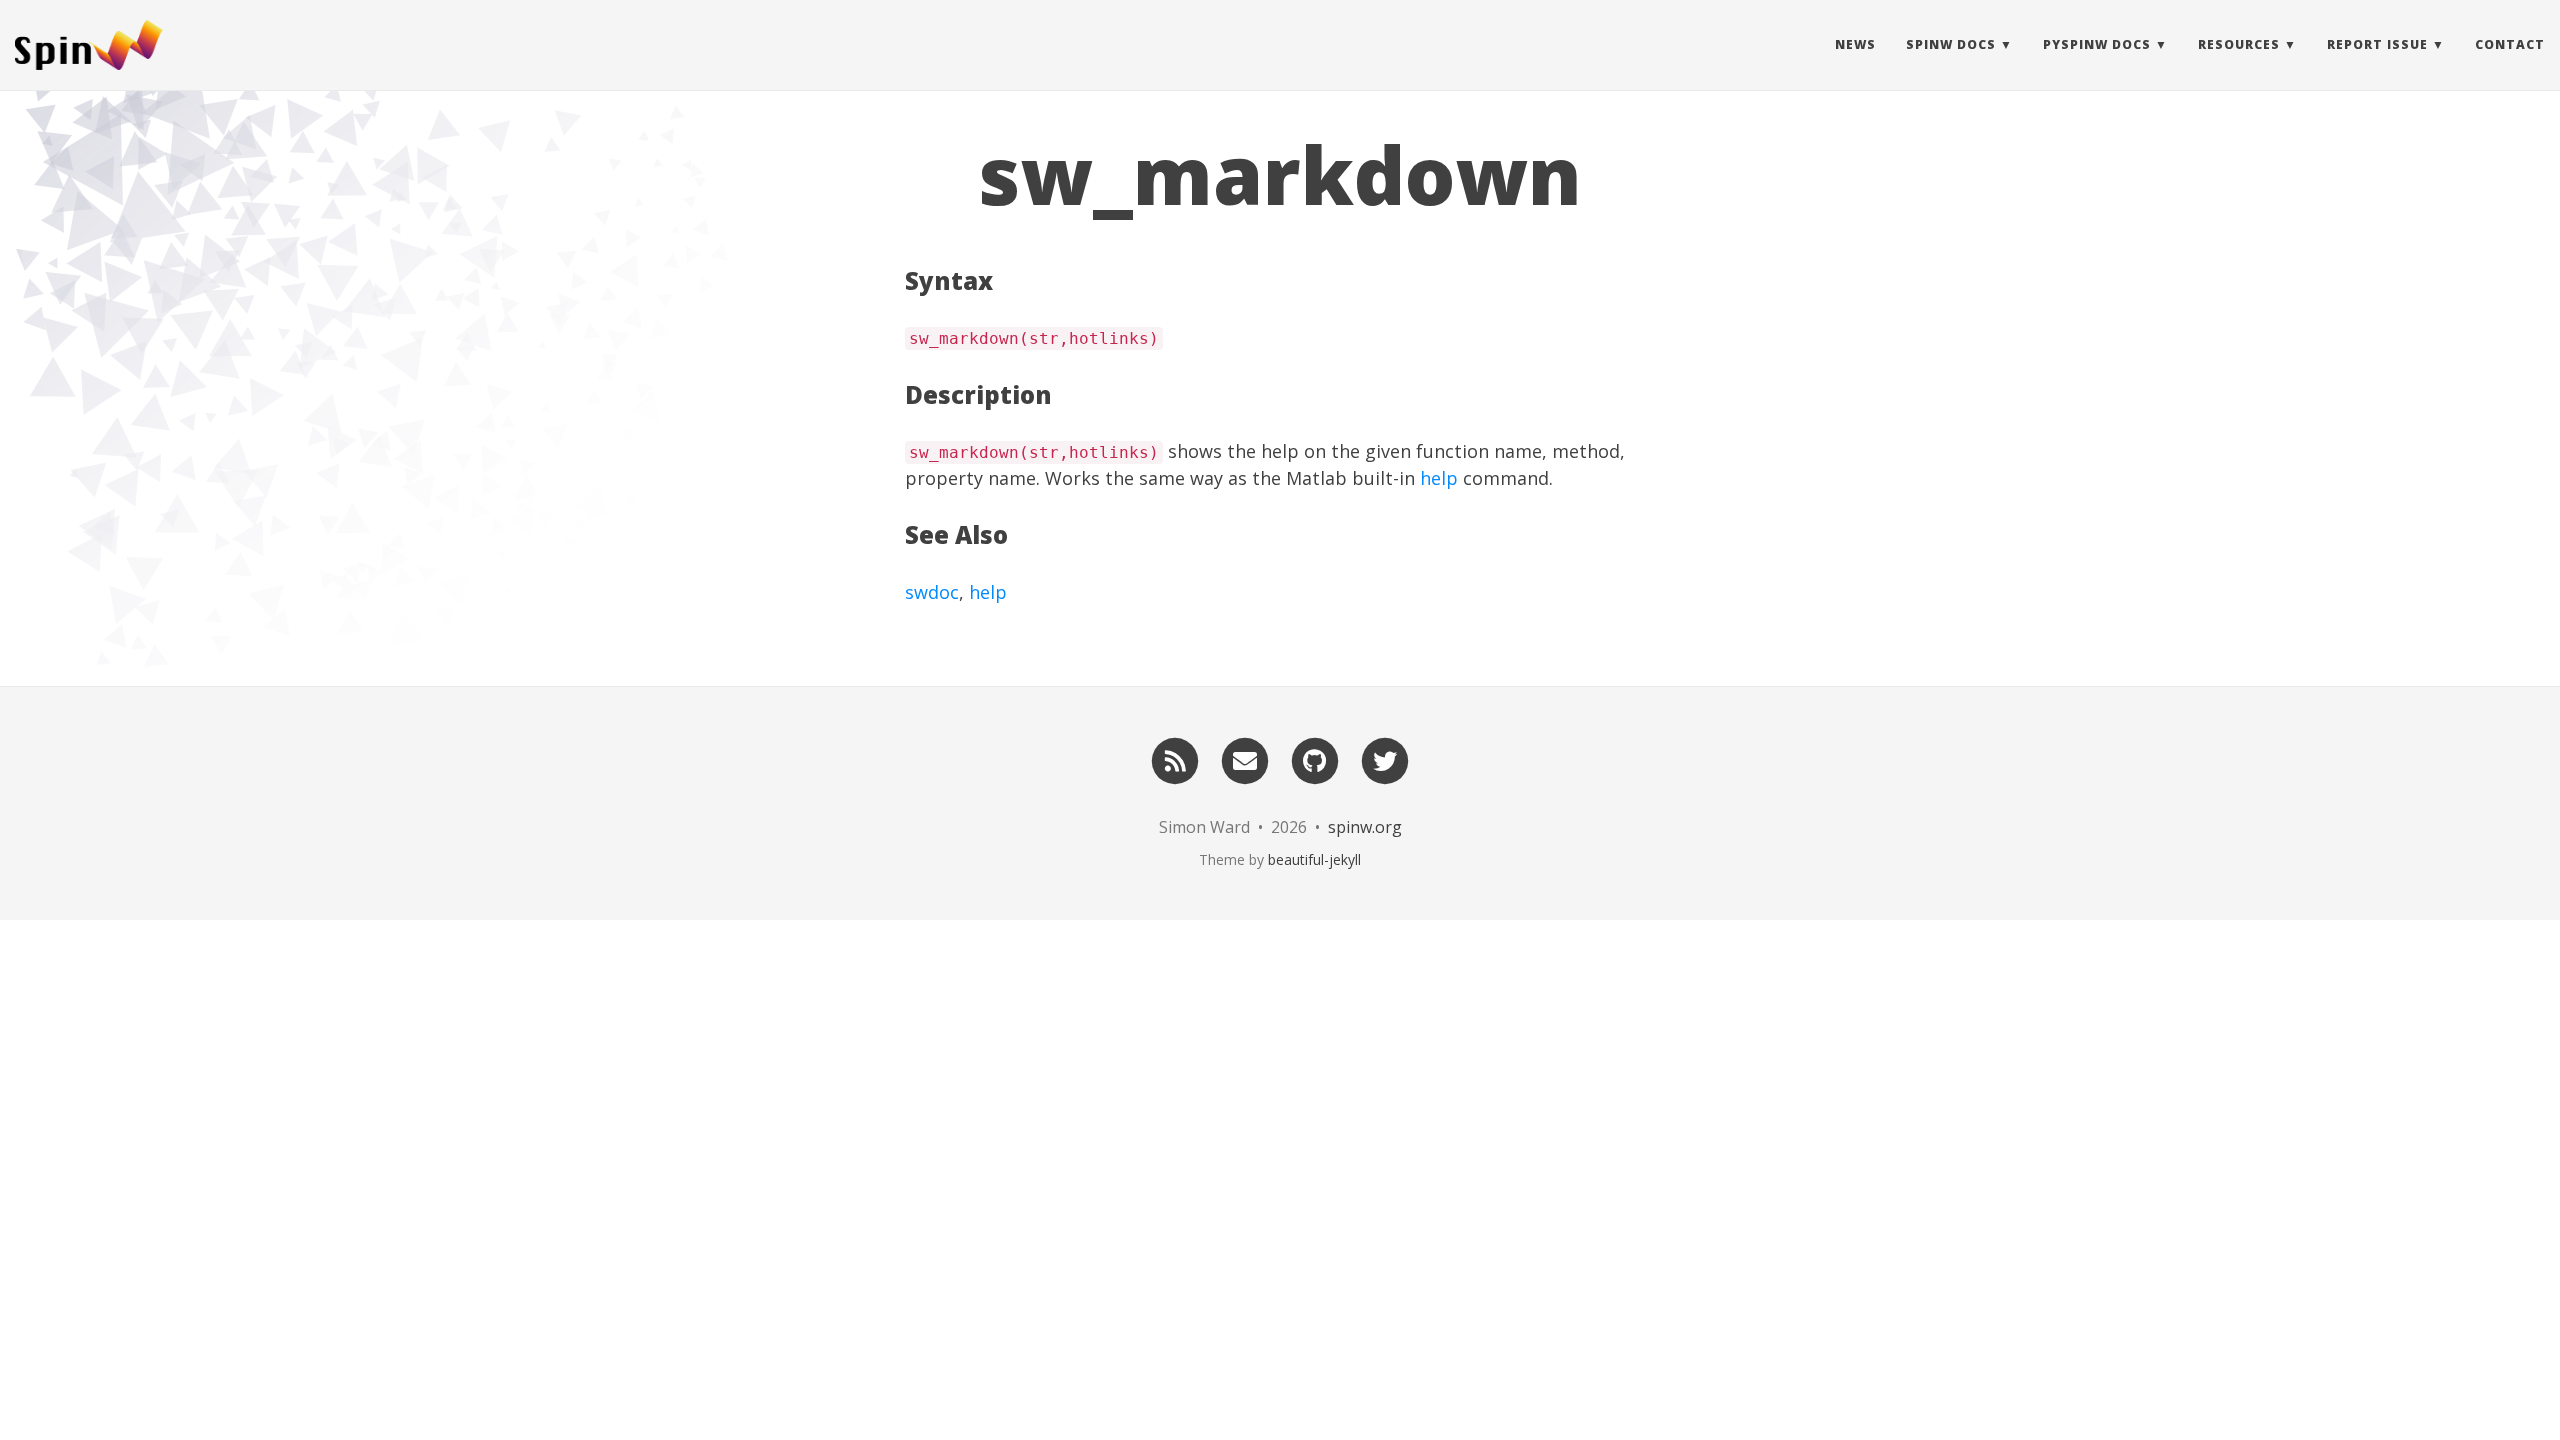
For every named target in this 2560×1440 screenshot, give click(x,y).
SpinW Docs (1951, 44)
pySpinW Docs (2097, 44)
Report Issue (2377, 44)
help (1439, 478)
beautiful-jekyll (1314, 859)
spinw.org (1365, 827)
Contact (2510, 44)
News (1855, 44)
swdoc (932, 592)
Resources (2239, 44)
